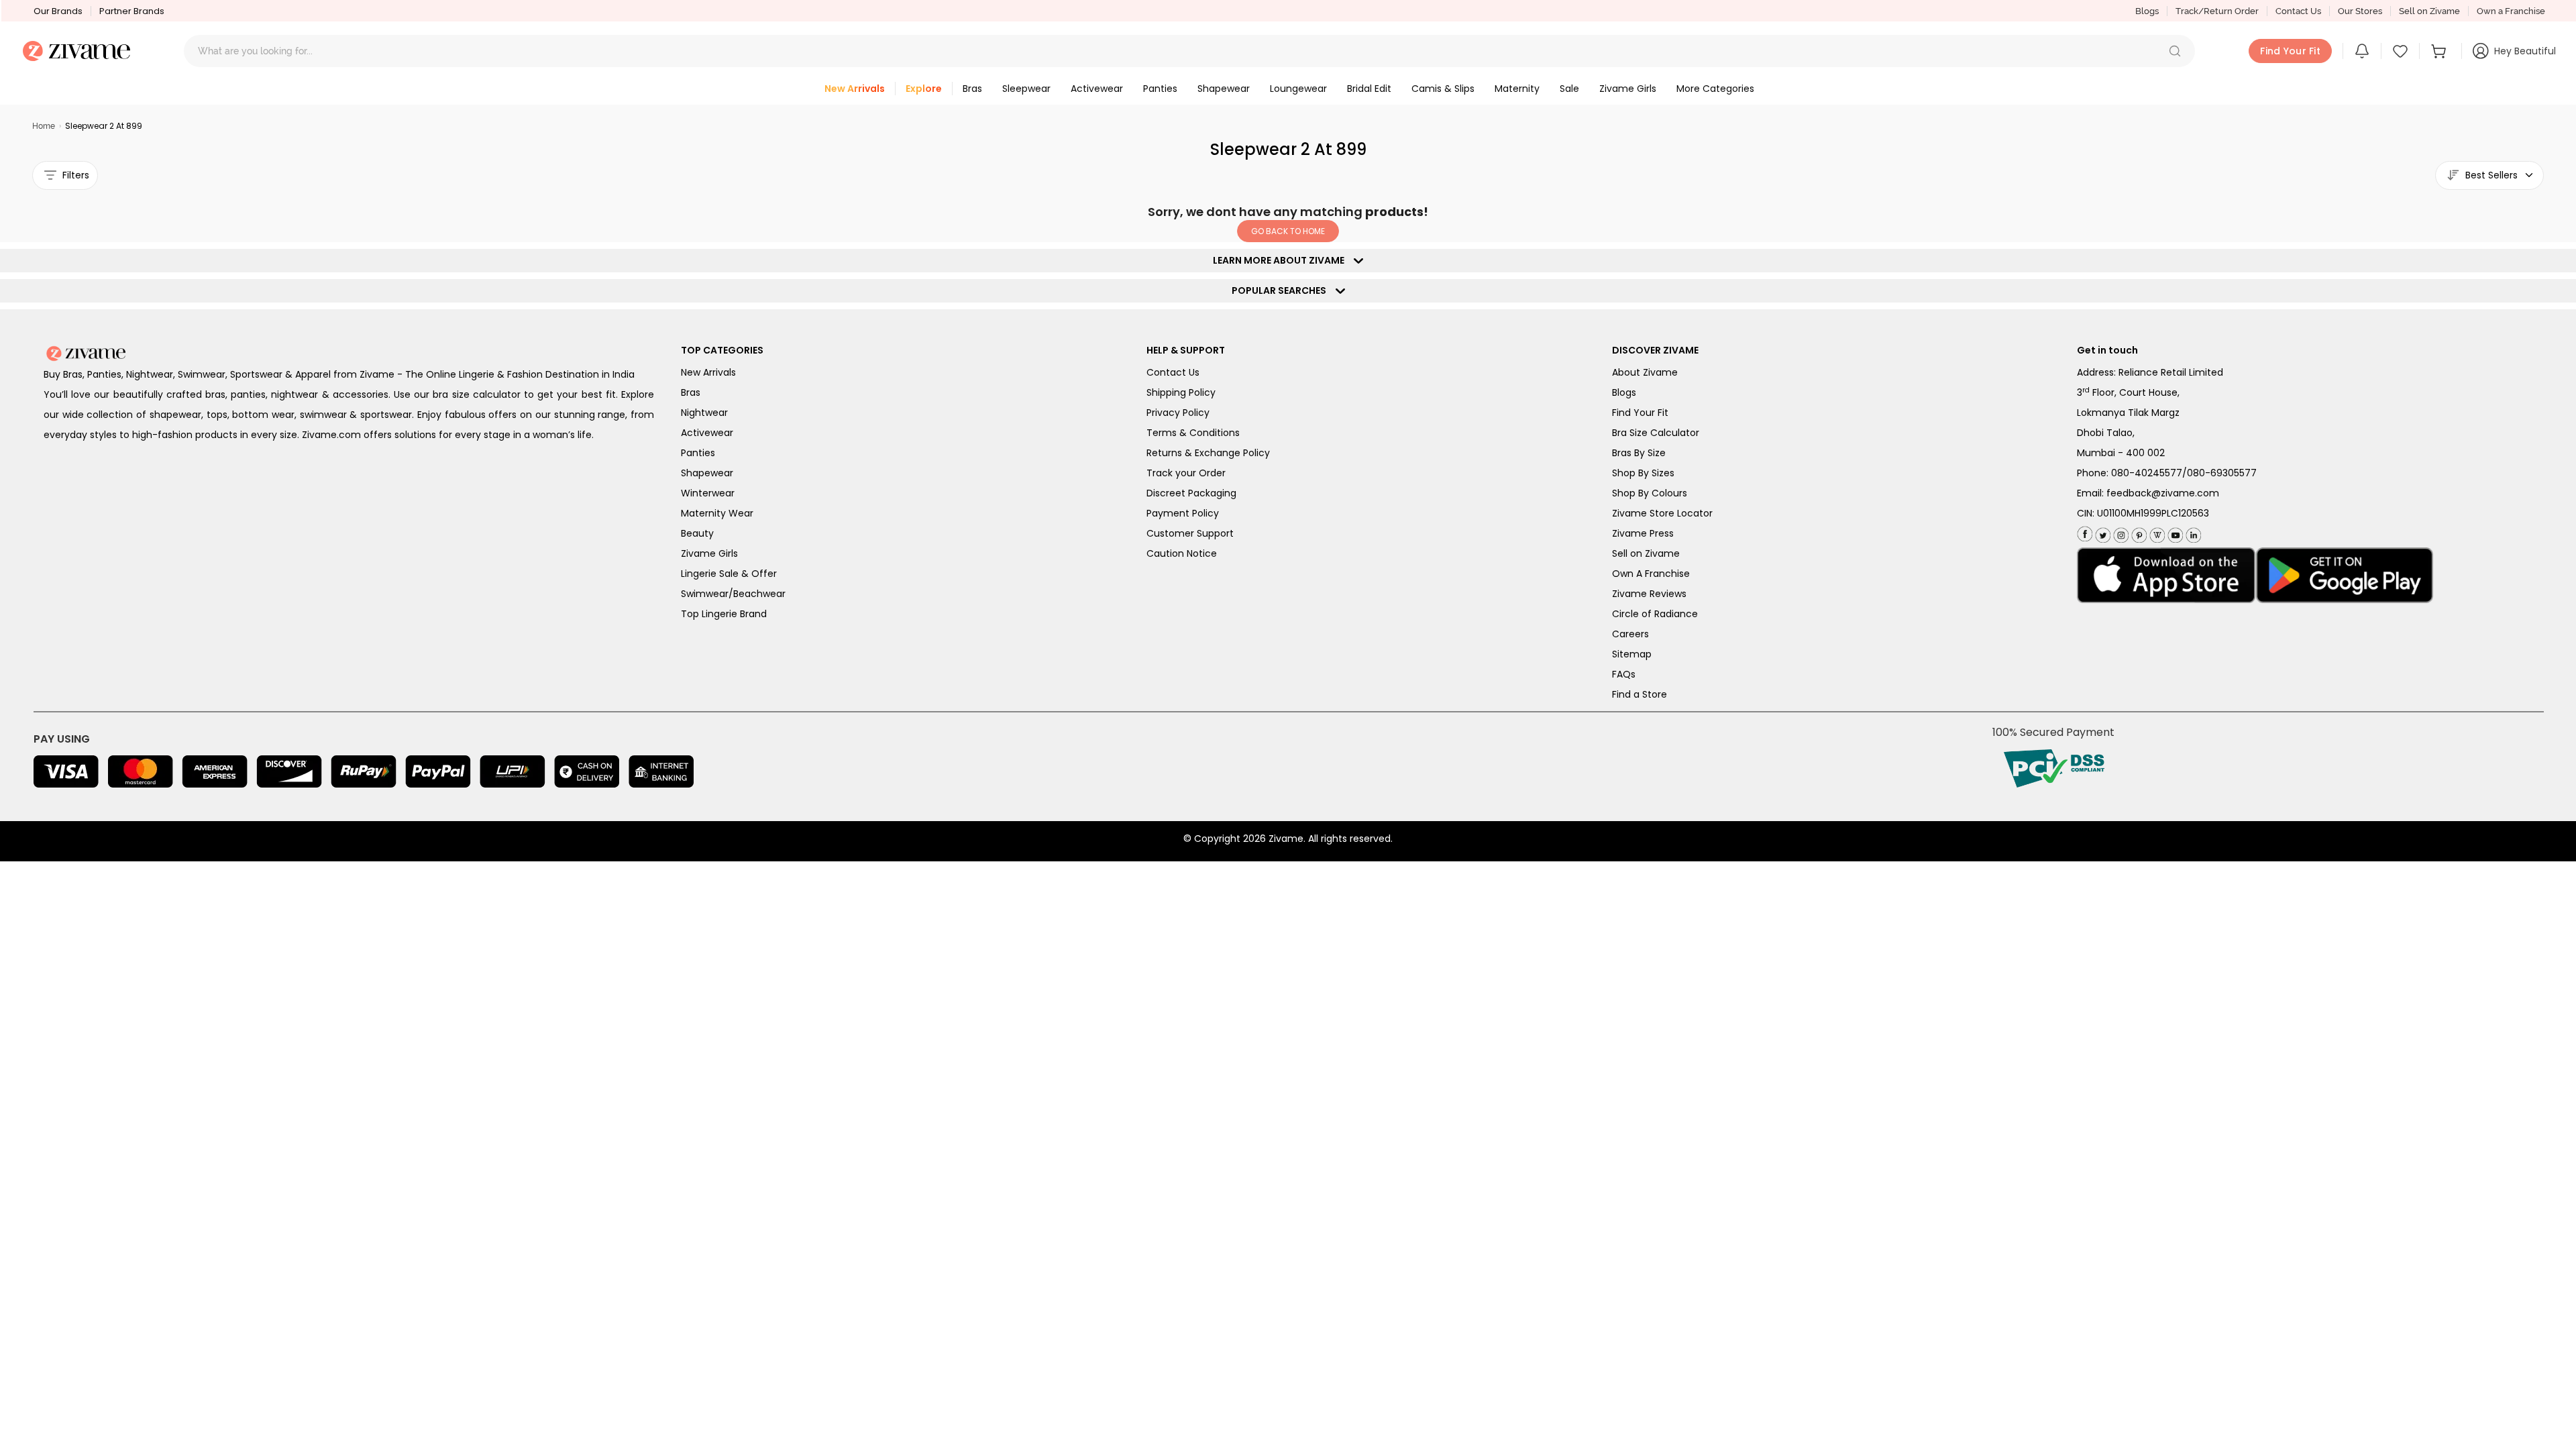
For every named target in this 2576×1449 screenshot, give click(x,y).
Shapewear (707, 473)
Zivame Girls (709, 553)
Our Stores (2360, 11)
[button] (2175, 51)
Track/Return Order (2217, 11)
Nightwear (704, 413)
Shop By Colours (1650, 493)
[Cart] (2440, 51)
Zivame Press (1643, 533)
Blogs (2147, 11)
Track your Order (1186, 473)
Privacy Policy (1178, 413)
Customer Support (1190, 533)
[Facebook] (2085, 533)
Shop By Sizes (1643, 473)
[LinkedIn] (2192, 532)
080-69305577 (2222, 473)
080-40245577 (2147, 473)
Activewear (707, 433)
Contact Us (2298, 11)
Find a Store (1640, 694)
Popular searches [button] (1282, 290)
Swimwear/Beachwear (733, 594)
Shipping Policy (1181, 392)
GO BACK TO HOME (1288, 231)
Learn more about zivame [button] (1282, 260)
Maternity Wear (717, 513)
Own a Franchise (2511, 11)
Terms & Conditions (1193, 433)
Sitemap (1632, 654)
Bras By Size (1639, 453)
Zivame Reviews (1649, 594)
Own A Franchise (1651, 574)
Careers (1630, 634)
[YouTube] (2174, 532)
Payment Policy (1183, 513)
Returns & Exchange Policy (1208, 453)
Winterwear (708, 493)
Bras (691, 392)
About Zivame (1645, 372)
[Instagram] (2119, 532)
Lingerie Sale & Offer (729, 574)
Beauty (697, 533)
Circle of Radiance (1655, 614)
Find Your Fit (1640, 413)
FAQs (1624, 674)
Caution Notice (1182, 553)
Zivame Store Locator (1662, 513)
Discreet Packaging (1191, 493)
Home (44, 126)
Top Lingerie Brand (724, 614)
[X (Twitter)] (2101, 532)
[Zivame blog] (2156, 532)
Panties (698, 453)
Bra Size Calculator (1656, 433)
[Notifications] (2362, 51)
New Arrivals (708, 372)
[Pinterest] (2138, 532)
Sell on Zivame (2429, 11)
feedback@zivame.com (2163, 493)
